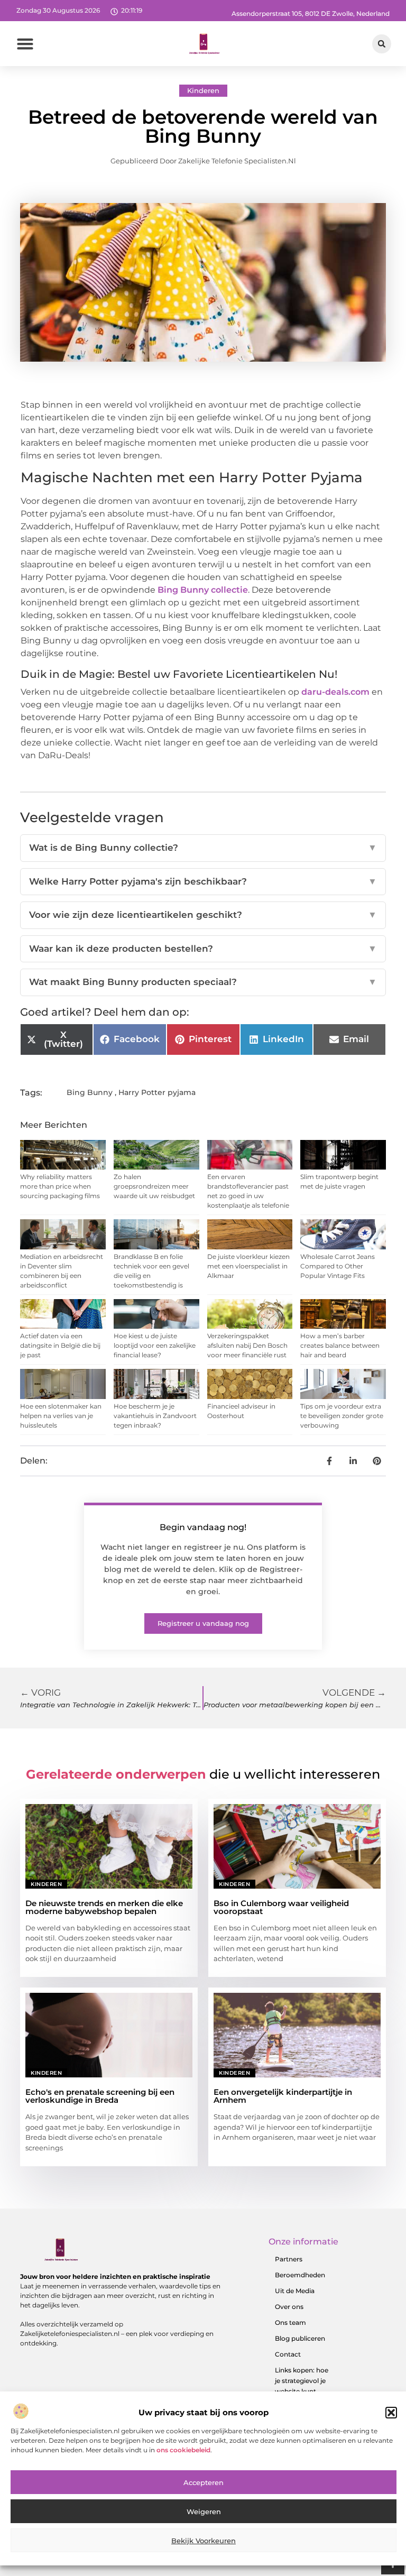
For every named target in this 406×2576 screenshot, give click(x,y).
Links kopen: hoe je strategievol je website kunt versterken (302, 2386)
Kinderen (203, 90)
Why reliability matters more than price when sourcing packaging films (60, 1186)
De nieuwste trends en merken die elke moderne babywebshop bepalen (104, 1907)
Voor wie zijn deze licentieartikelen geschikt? (203, 915)
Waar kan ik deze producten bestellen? (203, 949)
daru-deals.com (335, 692)
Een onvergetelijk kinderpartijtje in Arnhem (283, 2096)
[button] (391, 2413)
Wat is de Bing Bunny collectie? (203, 848)
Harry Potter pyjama (157, 1092)
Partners (289, 2259)
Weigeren (204, 2511)
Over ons (289, 2307)
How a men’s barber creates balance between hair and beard (340, 1345)
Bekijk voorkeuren (204, 2541)
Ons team (290, 2322)
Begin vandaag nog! (203, 1527)
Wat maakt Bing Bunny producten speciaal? (203, 982)
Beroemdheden (300, 2275)
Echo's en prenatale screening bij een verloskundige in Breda (100, 2096)
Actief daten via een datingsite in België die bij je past (60, 1345)
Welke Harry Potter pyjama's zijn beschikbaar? (203, 881)
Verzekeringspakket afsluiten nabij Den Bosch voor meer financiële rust (247, 1345)
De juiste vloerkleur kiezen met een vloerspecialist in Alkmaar (248, 1266)
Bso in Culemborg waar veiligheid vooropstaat (281, 1907)
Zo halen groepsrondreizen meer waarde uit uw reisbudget (154, 1186)
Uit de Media (295, 2291)
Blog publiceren (300, 2338)
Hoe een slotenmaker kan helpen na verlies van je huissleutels (61, 1416)
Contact (288, 2354)
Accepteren (204, 2482)
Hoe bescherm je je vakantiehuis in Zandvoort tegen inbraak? (155, 1416)
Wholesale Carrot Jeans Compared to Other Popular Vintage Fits (338, 1266)
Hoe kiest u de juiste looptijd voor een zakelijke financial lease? (155, 1345)
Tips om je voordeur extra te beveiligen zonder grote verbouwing (342, 1416)
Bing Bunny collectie (203, 590)
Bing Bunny (90, 1092)
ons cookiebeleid (183, 2450)
